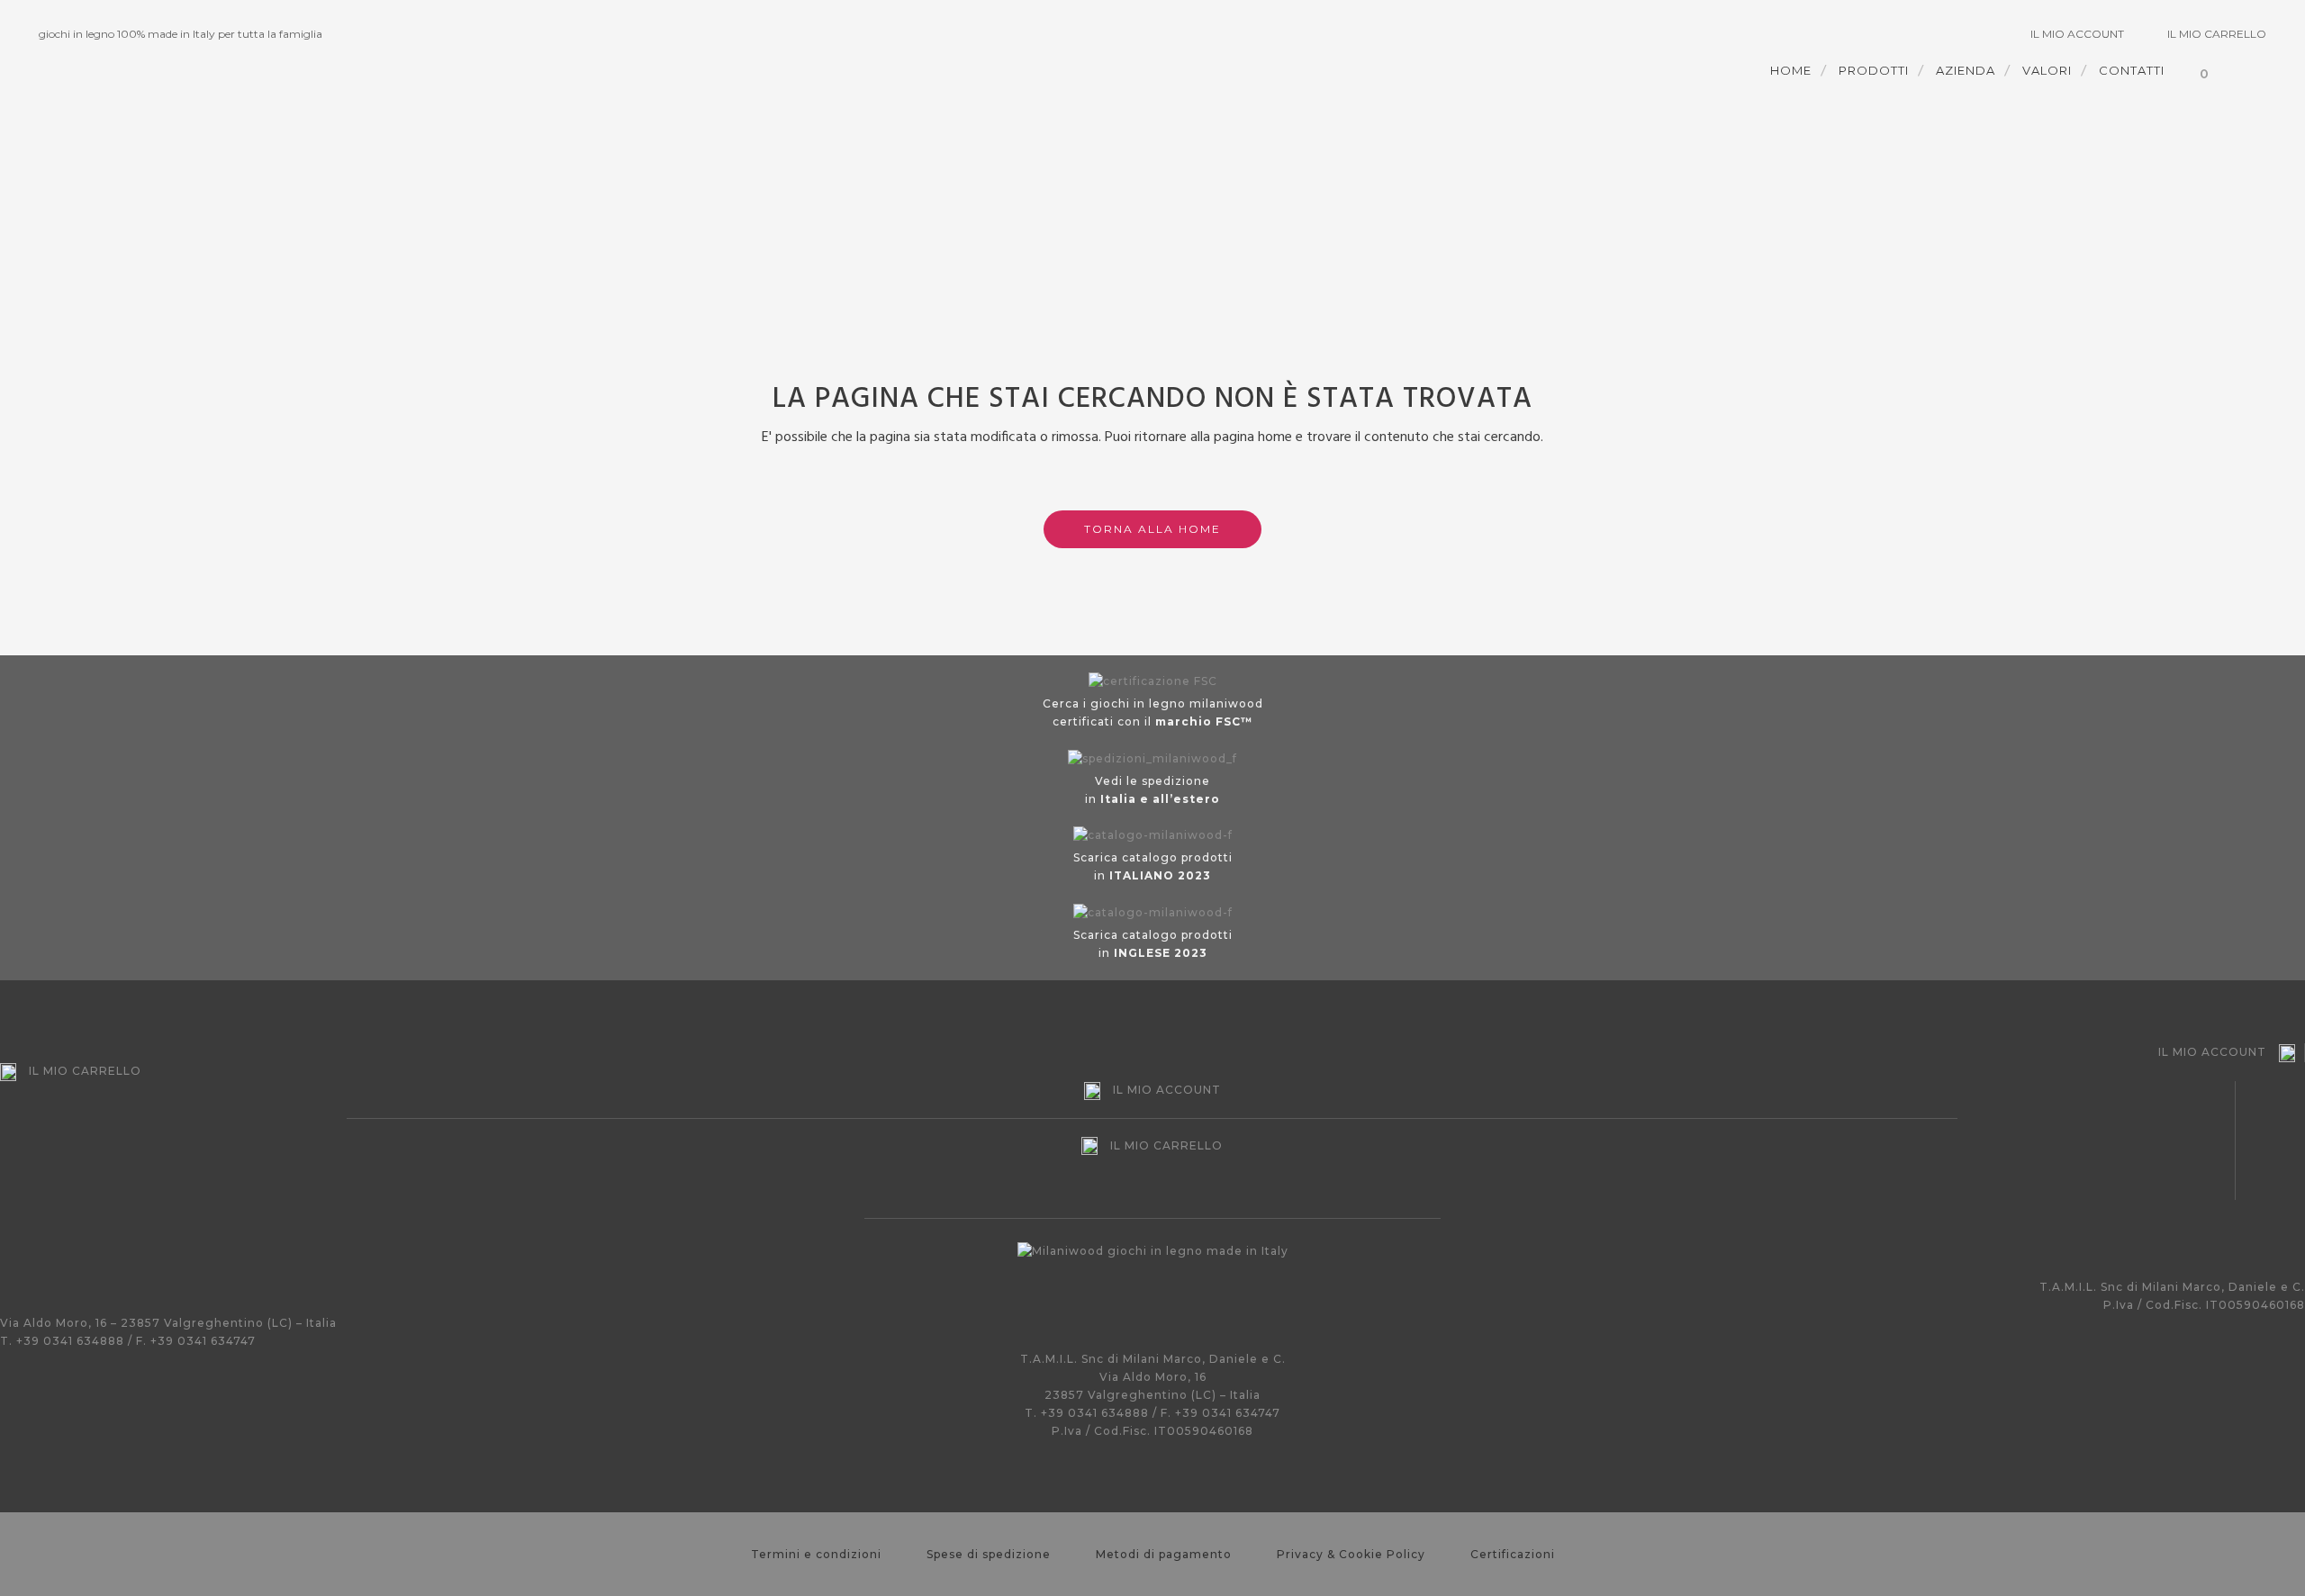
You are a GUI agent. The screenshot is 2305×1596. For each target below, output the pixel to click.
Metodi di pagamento (1164, 1554)
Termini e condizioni (816, 1554)
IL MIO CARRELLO (2217, 34)
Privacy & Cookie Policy (1351, 1554)
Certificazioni (1513, 1554)
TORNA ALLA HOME (1152, 529)
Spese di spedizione (989, 1554)
